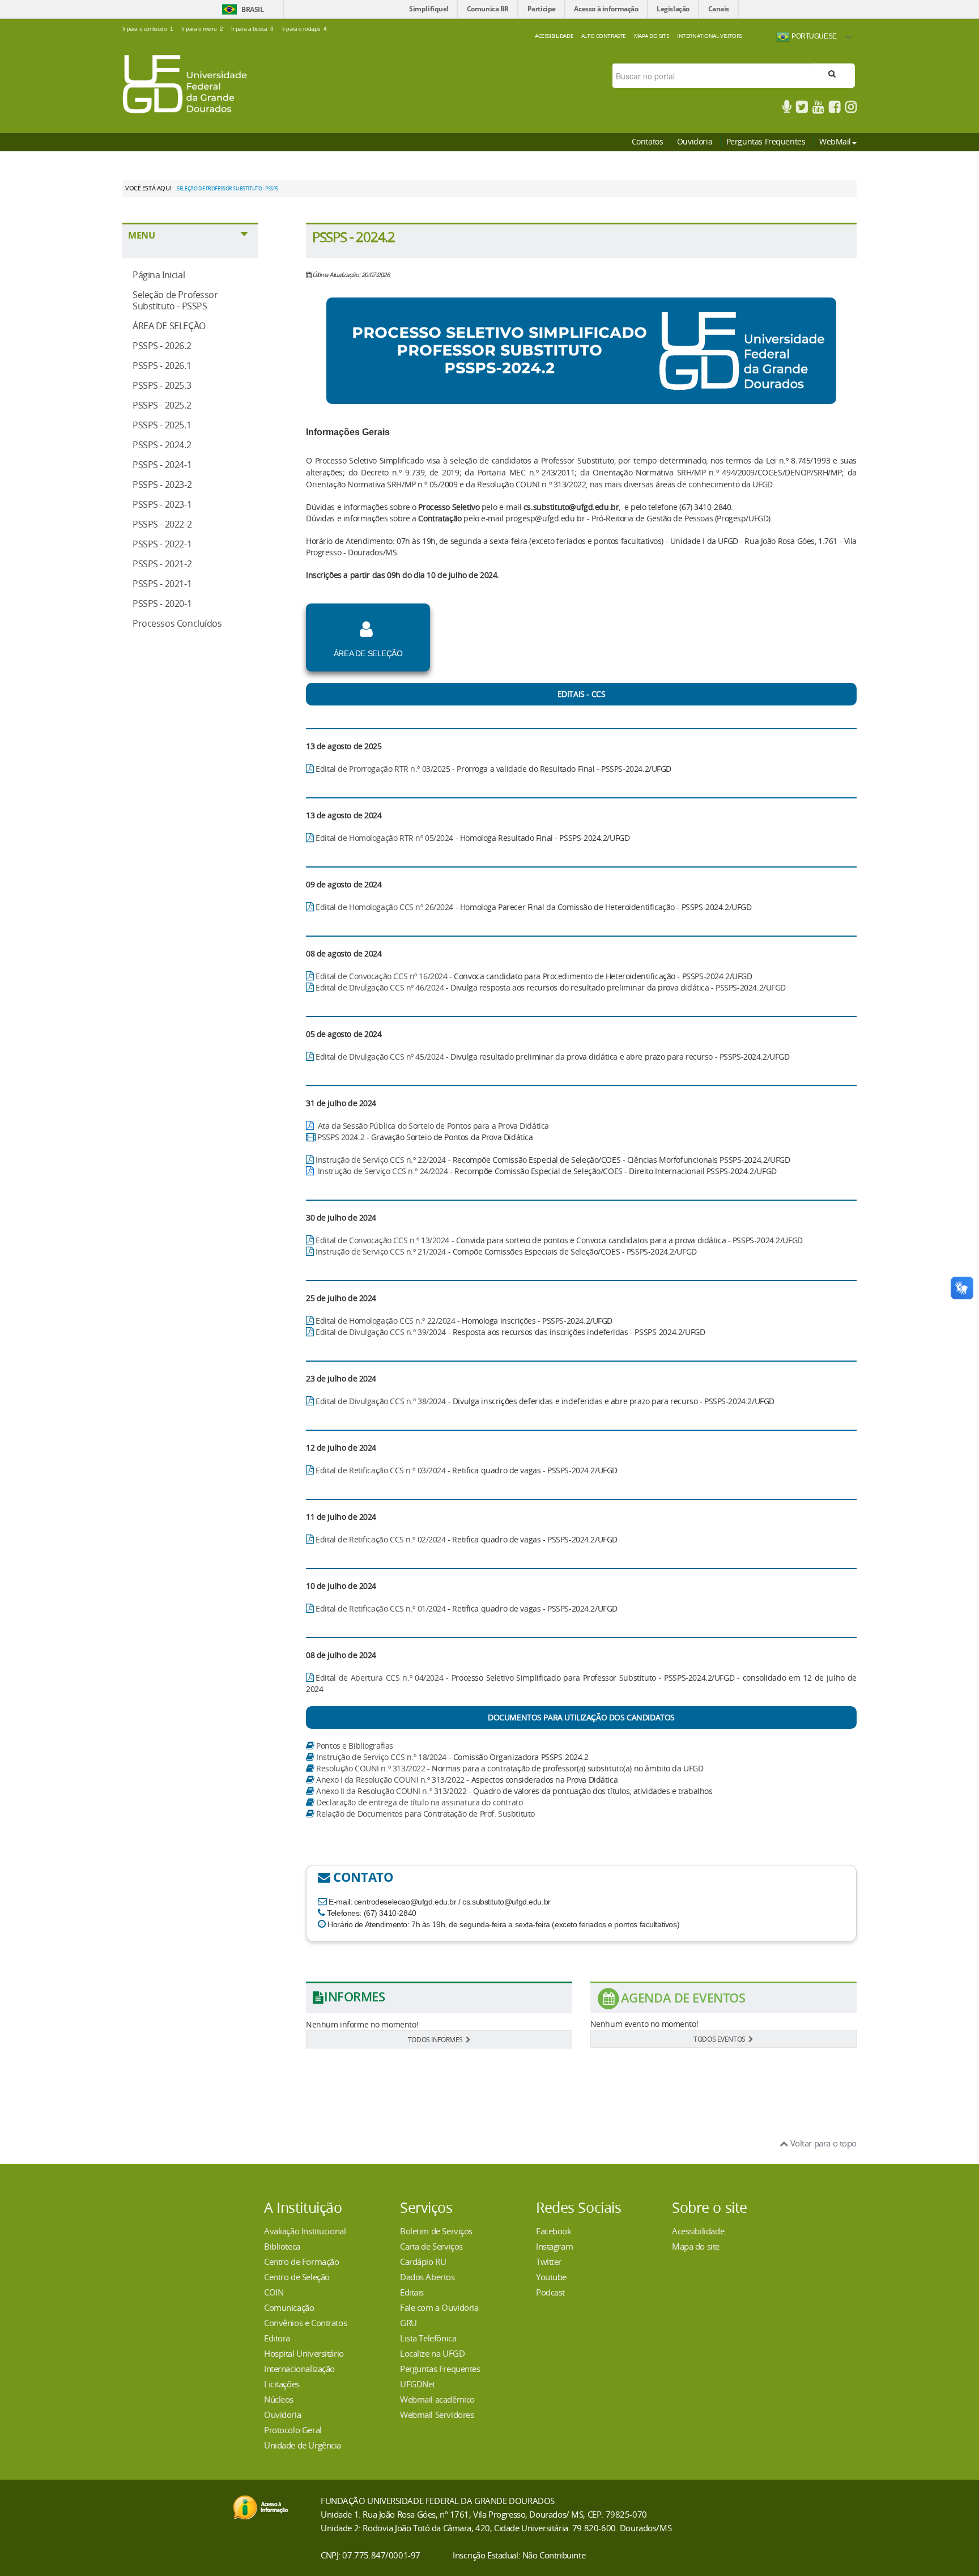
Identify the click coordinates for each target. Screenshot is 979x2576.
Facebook (554, 2231)
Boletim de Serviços (436, 2231)
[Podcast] (787, 109)
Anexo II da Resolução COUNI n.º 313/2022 (391, 1791)
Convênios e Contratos (305, 2323)
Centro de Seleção (297, 2277)
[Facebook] (835, 109)
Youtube (551, 2277)
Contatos (648, 141)
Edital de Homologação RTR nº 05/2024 (384, 838)
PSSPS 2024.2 (341, 1137)
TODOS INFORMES (435, 2039)
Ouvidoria (695, 141)
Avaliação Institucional (305, 2231)
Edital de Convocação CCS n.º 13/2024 (382, 1240)
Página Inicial (159, 275)
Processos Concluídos (177, 623)
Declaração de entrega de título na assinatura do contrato (419, 1802)
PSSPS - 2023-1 (162, 504)
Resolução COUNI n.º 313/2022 (371, 1768)
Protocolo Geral (293, 2430)
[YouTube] (818, 109)
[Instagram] (851, 109)
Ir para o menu (202, 29)
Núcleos (279, 2399)
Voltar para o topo (822, 2143)
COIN (274, 2292)
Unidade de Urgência (303, 2445)
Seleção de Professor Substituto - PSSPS (175, 300)
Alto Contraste (604, 36)
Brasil (252, 9)
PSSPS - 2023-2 (162, 484)
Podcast (550, 2292)
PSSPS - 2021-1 (162, 584)
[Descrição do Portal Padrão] (185, 83)
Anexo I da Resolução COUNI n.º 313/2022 (390, 1780)
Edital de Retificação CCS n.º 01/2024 (380, 1608)
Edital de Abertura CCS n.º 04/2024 (381, 1678)
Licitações (282, 2384)
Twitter (549, 2262)
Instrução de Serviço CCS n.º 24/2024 (383, 1171)
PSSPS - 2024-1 (162, 465)
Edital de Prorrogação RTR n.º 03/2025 (383, 769)
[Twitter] (802, 109)
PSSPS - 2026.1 (162, 365)
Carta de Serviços (431, 2246)
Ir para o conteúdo (148, 29)
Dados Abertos (427, 2277)
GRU (408, 2323)
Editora (277, 2338)
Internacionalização (299, 2369)
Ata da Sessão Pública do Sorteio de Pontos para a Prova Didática (433, 1126)
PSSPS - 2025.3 (162, 385)
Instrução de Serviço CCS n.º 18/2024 (381, 1757)
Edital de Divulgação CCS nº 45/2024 (380, 1057)
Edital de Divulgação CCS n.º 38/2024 (381, 1401)
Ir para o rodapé (305, 29)
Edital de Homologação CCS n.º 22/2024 (385, 1321)
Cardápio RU (423, 2262)
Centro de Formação (301, 2262)
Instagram (554, 2246)
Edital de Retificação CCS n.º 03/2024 (380, 1470)
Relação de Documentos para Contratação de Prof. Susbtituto (425, 1814)
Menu (141, 235)
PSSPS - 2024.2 (162, 445)
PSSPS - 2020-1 (162, 603)
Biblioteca (282, 2246)
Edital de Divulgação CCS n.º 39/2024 (381, 1332)
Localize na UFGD (432, 2353)
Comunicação (289, 2307)
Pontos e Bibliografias (355, 1746)
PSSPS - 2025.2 (162, 405)
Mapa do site (696, 2246)
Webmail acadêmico (437, 2399)
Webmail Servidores (437, 2415)
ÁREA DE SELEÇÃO (169, 326)
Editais (412, 2292)
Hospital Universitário (304, 2353)
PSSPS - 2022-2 (162, 524)
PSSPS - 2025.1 (162, 425)
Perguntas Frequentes (766, 141)
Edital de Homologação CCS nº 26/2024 (384, 907)
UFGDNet (418, 2384)
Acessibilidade (554, 36)
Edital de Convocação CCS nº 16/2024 (381, 976)
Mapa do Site (652, 36)
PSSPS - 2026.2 (162, 346)
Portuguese (813, 36)
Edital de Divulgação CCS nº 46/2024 (380, 987)
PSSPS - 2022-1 (162, 544)
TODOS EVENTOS (720, 2039)
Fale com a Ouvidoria (439, 2307)
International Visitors (710, 36)
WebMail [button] (835, 141)
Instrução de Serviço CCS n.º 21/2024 (381, 1251)
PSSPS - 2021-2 (162, 564)
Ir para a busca (252, 29)
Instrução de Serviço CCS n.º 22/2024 (381, 1160)
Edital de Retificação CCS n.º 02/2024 (380, 1539)
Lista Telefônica (428, 2338)
